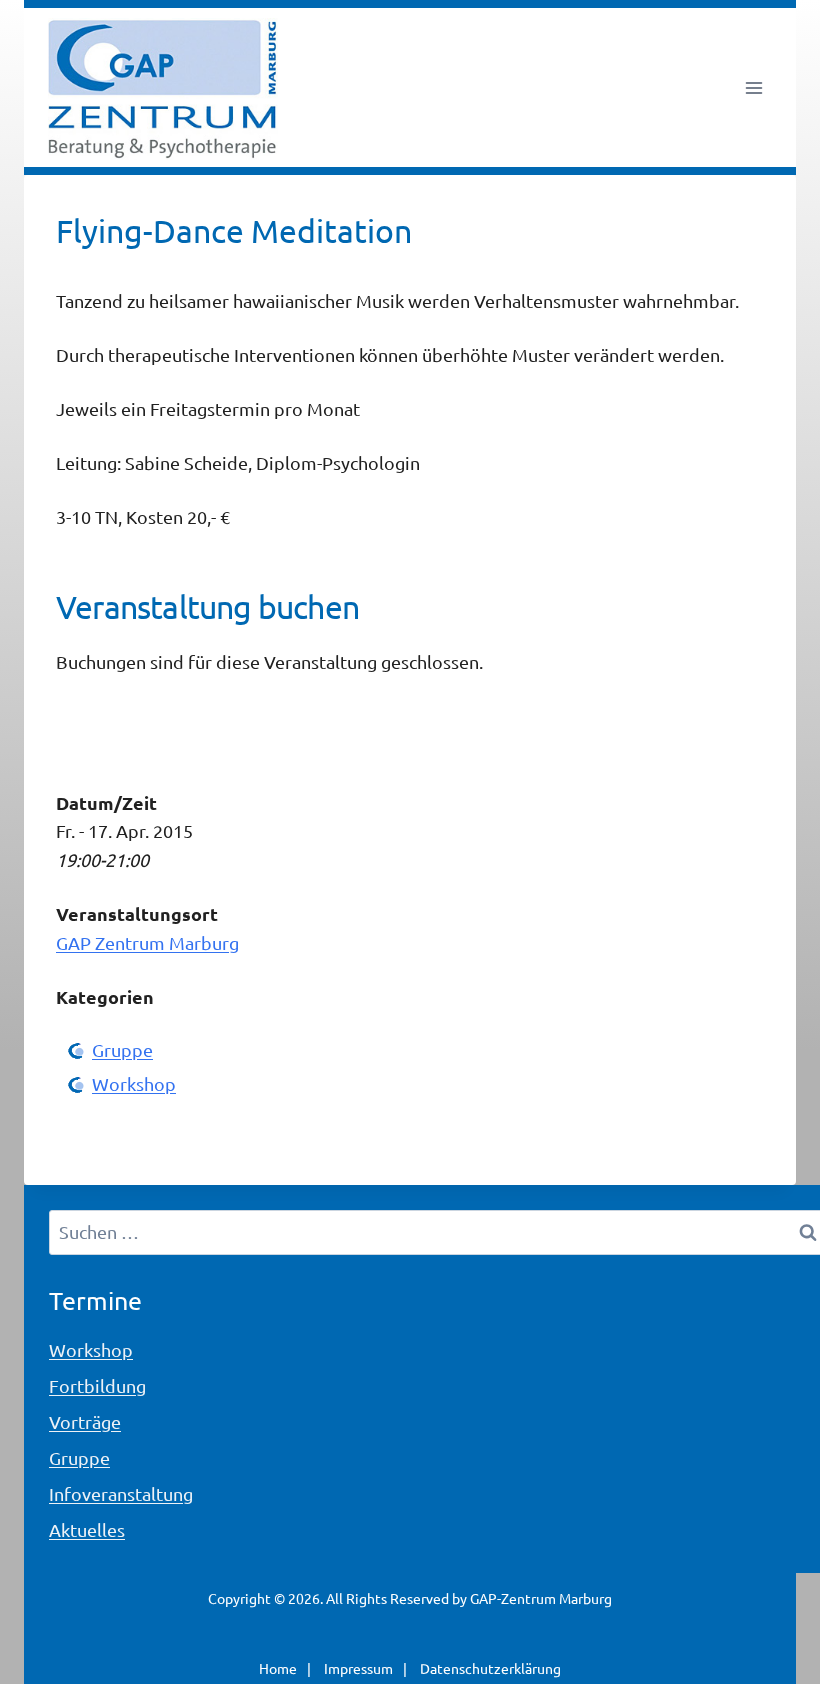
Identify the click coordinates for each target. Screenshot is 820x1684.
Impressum (358, 1668)
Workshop (134, 1083)
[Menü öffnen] (753, 87)
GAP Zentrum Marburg (147, 942)
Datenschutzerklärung (490, 1668)
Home (278, 1668)
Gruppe (122, 1049)
